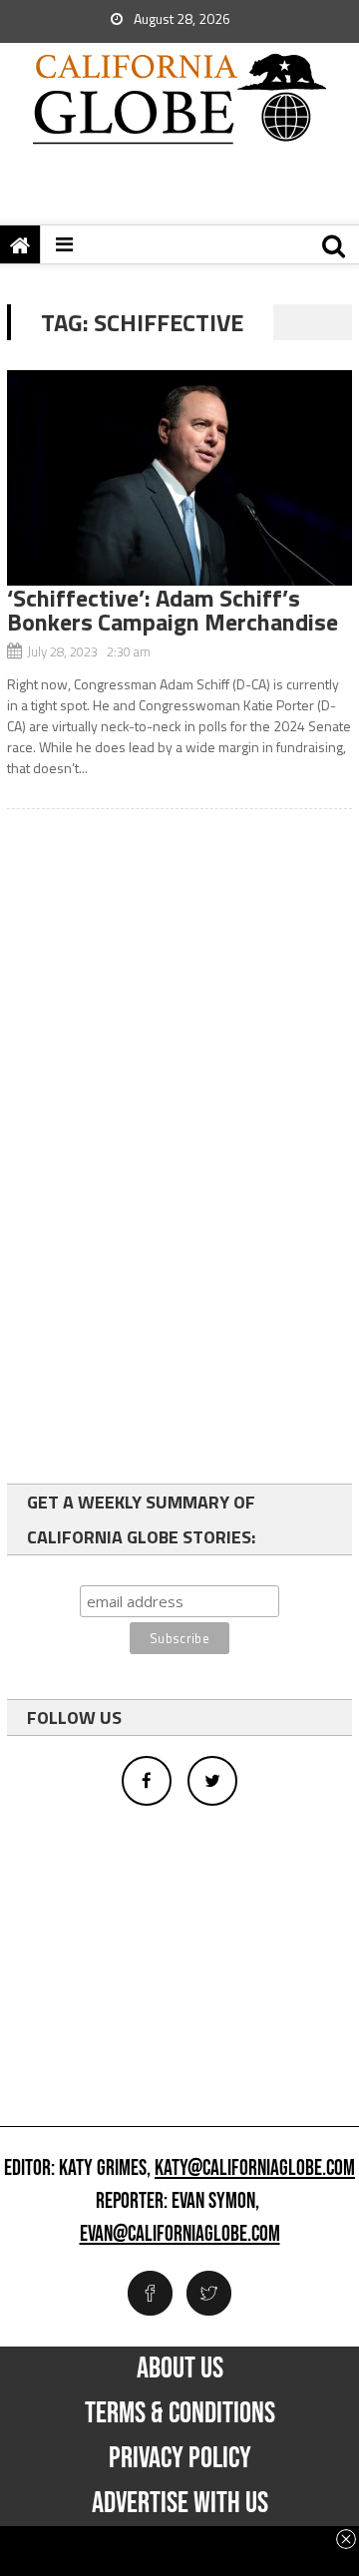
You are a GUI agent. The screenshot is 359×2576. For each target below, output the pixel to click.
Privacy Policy (180, 2458)
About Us (180, 2368)
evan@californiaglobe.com (180, 2235)
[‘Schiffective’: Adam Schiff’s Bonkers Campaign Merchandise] (179, 478)
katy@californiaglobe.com (255, 2169)
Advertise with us (180, 2503)
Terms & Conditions (180, 2413)
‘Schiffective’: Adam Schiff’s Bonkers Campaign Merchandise (173, 610)
